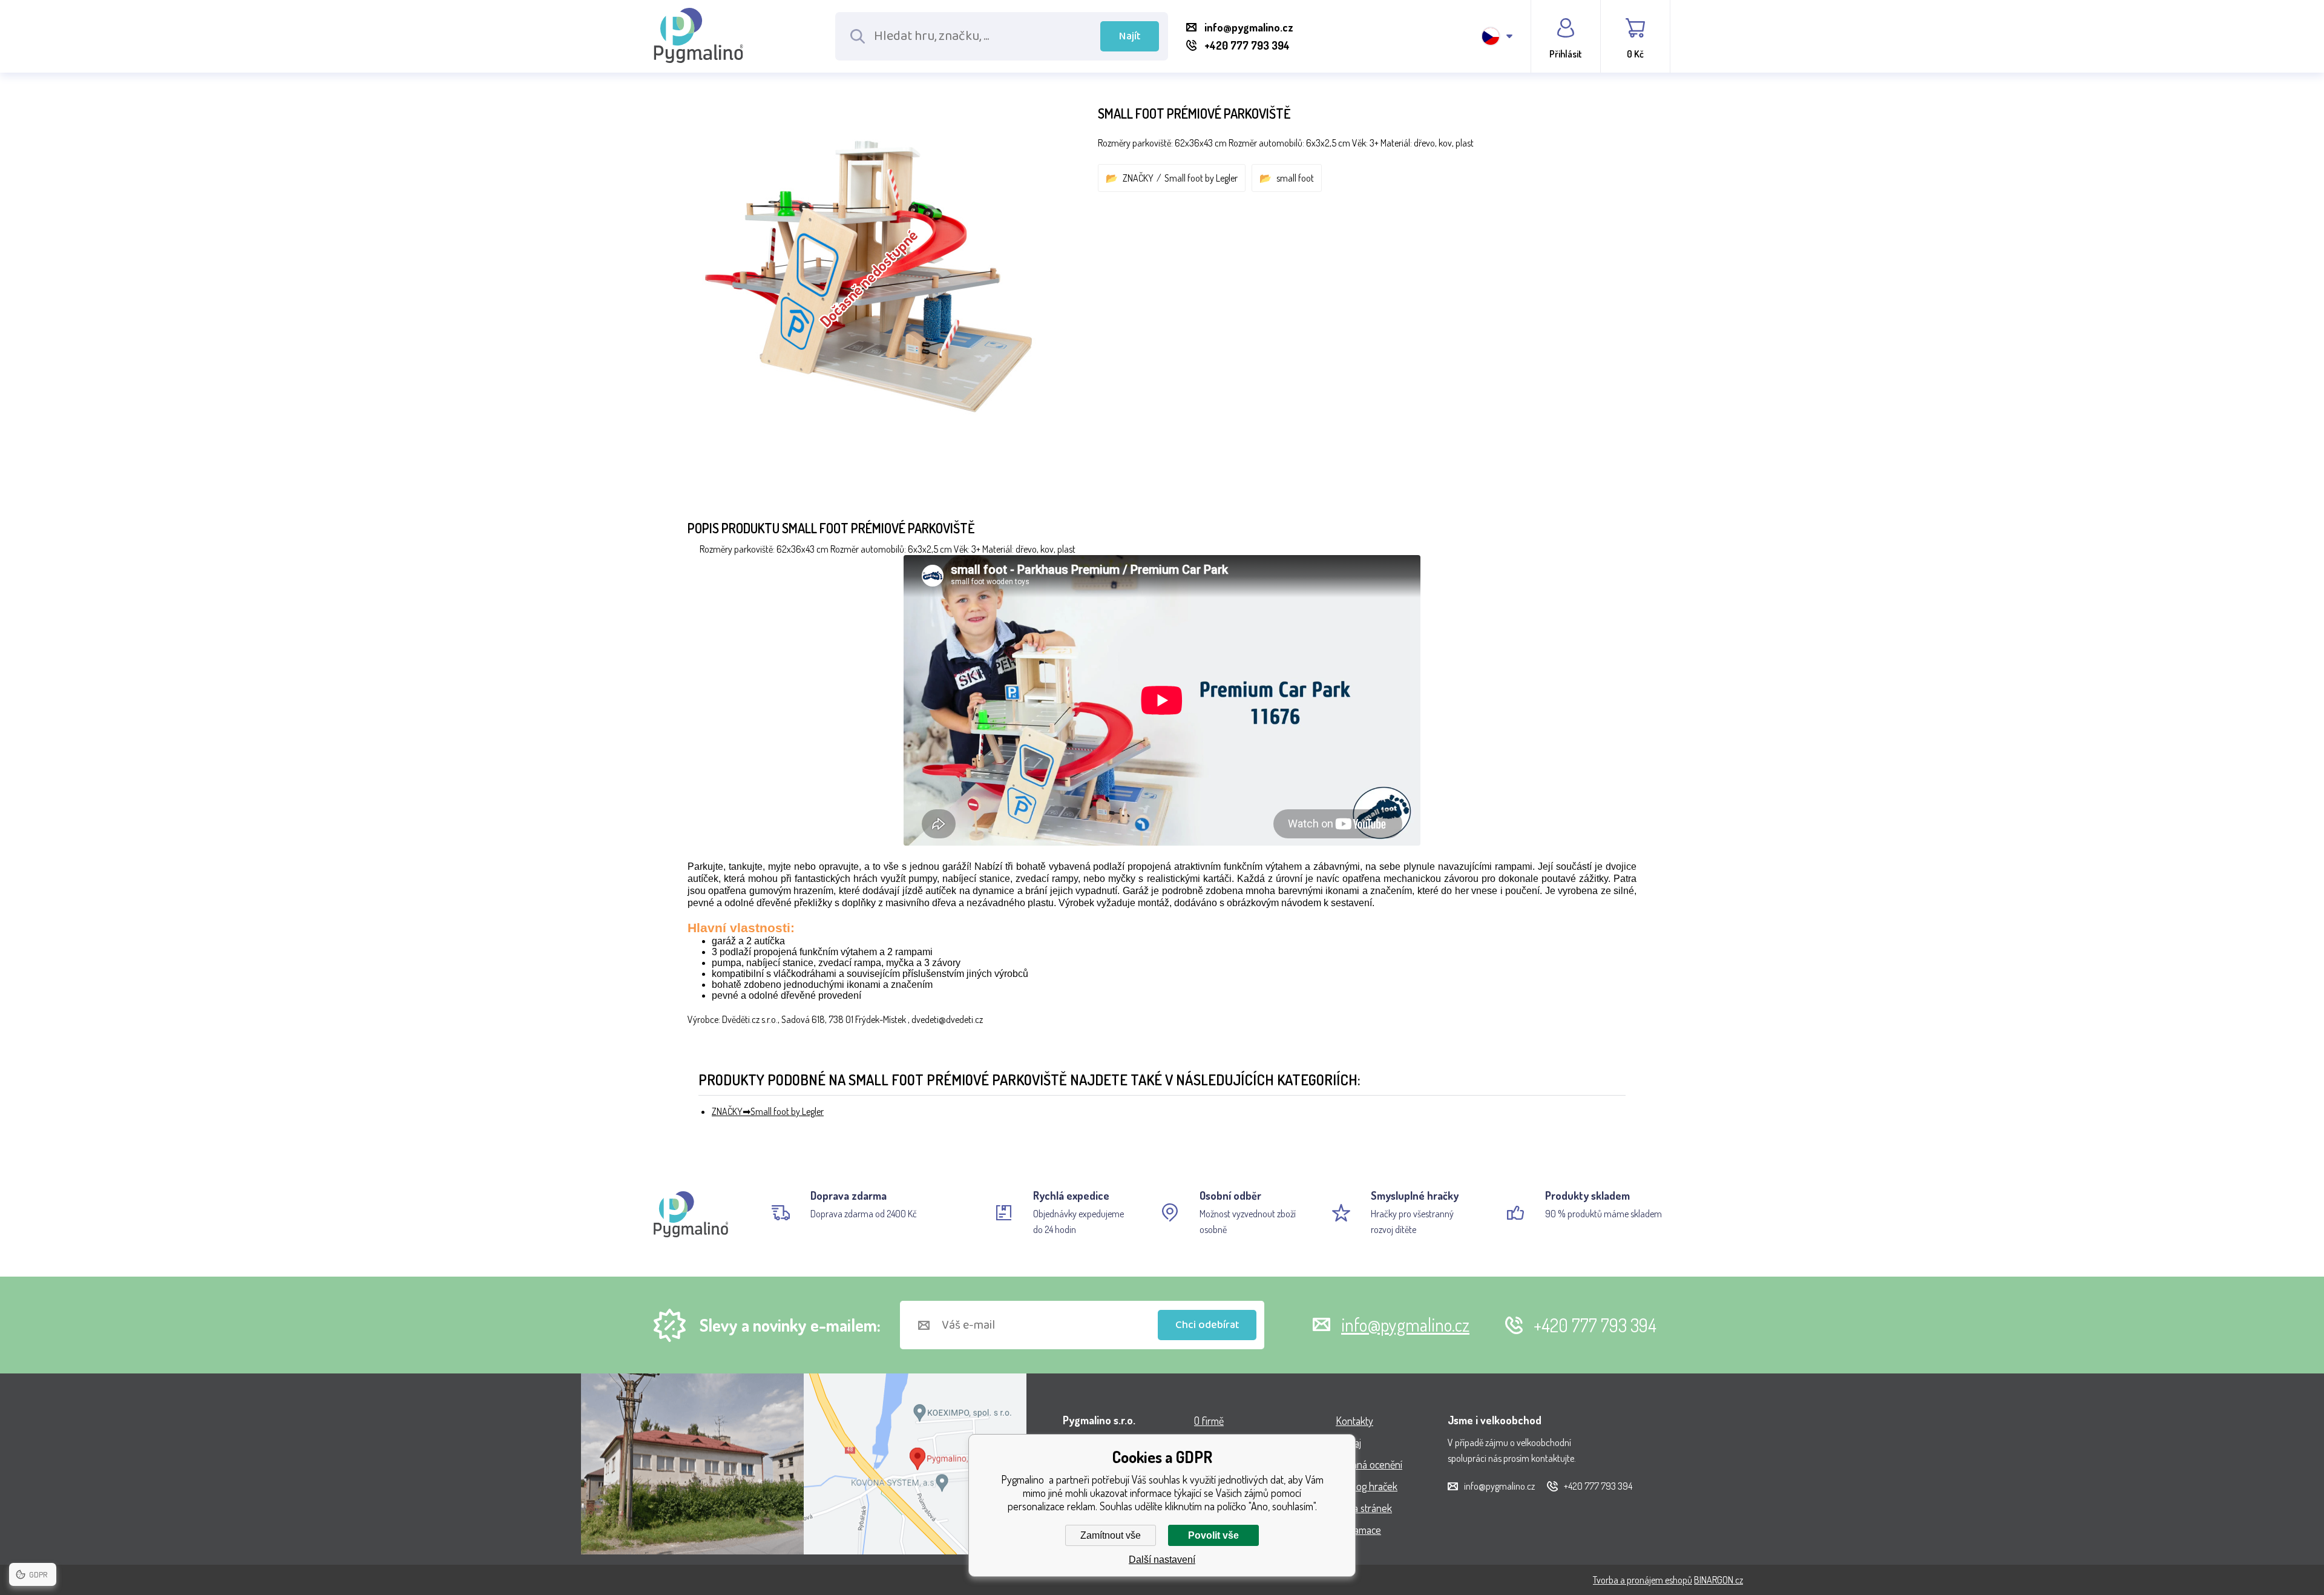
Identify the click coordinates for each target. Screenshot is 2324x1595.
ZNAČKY (1138, 178)
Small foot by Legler (1201, 178)
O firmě (1209, 1421)
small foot (1295, 178)
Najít (1130, 36)
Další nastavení (1162, 1560)
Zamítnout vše (1111, 1535)
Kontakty (1354, 1421)
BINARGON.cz (1718, 1580)
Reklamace (1358, 1530)
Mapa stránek (1364, 1508)
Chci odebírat (1207, 1325)
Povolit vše (1213, 1535)
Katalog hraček (1367, 1486)
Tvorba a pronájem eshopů (1643, 1580)
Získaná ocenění (1369, 1464)
